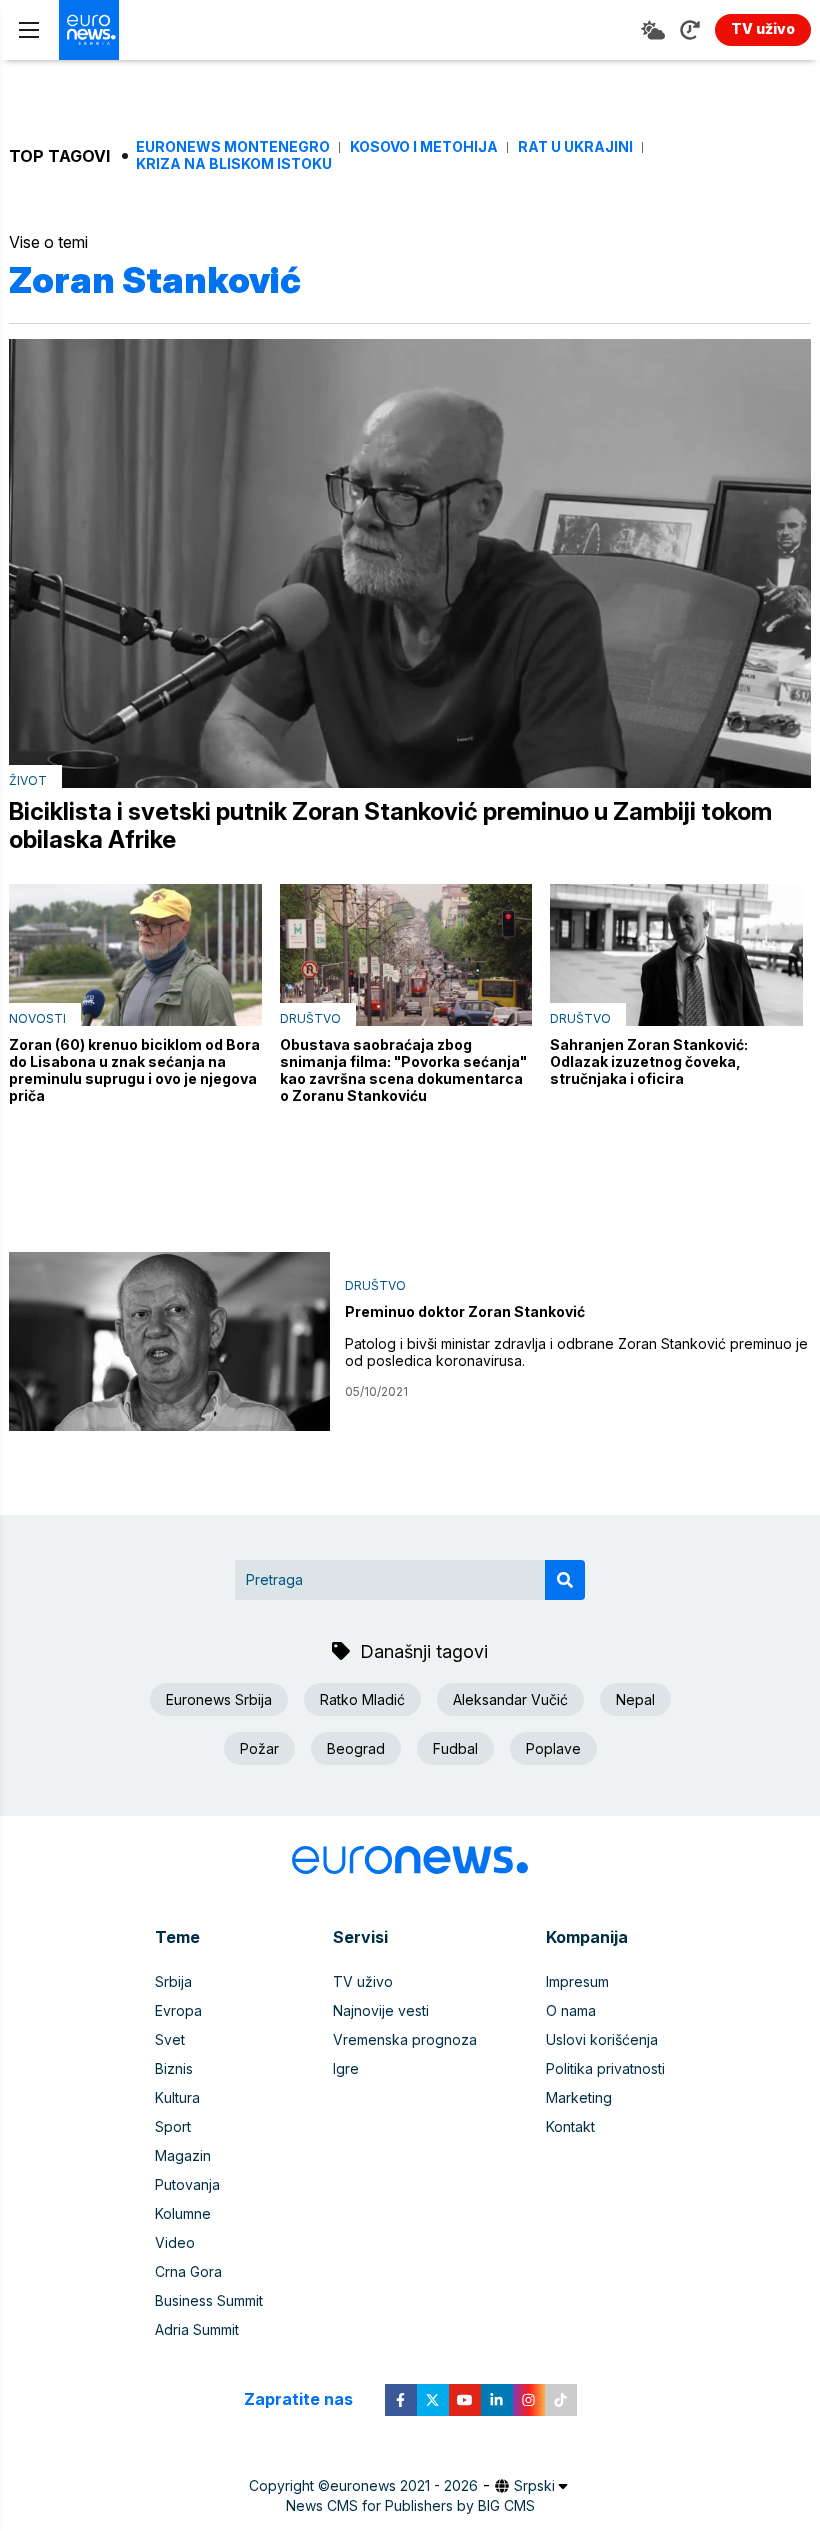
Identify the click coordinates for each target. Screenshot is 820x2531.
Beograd (356, 1748)
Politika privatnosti (605, 2068)
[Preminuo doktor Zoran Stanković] (169, 1342)
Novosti (37, 1018)
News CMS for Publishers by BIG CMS (410, 2505)
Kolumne (183, 2213)
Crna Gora (188, 2271)
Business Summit (209, 2300)
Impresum (577, 1981)
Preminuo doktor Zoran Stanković (465, 1311)
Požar (259, 1748)
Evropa (178, 2010)
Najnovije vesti (381, 2010)
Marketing (579, 2097)
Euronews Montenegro (233, 147)
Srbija (173, 1981)
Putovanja (187, 2184)
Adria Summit (197, 2329)
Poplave (553, 1748)
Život (28, 780)
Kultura (177, 2097)
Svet (170, 2039)
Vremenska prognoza (405, 2039)
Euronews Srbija (219, 1699)
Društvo (310, 1018)
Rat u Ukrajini (575, 147)
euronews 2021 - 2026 (404, 2485)
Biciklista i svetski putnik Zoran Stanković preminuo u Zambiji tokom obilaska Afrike (390, 826)
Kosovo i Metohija (424, 147)
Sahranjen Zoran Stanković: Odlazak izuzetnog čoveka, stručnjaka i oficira (649, 1061)
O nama (571, 2010)
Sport (173, 2126)
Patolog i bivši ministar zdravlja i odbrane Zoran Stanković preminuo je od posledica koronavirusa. (576, 1352)
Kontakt (570, 2126)
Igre (346, 2068)
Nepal (635, 1699)
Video (175, 2242)
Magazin (183, 2155)
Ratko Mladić (362, 1699)
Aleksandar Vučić (510, 1699)
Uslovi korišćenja (602, 2039)
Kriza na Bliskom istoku (234, 164)
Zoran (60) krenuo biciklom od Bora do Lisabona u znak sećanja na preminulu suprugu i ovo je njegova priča (134, 1070)
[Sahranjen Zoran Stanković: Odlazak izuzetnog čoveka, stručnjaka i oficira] (676, 954)
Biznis (174, 2068)
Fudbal (455, 1748)
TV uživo (363, 1981)
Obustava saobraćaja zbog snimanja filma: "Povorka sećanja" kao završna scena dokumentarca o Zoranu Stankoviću (403, 1070)
